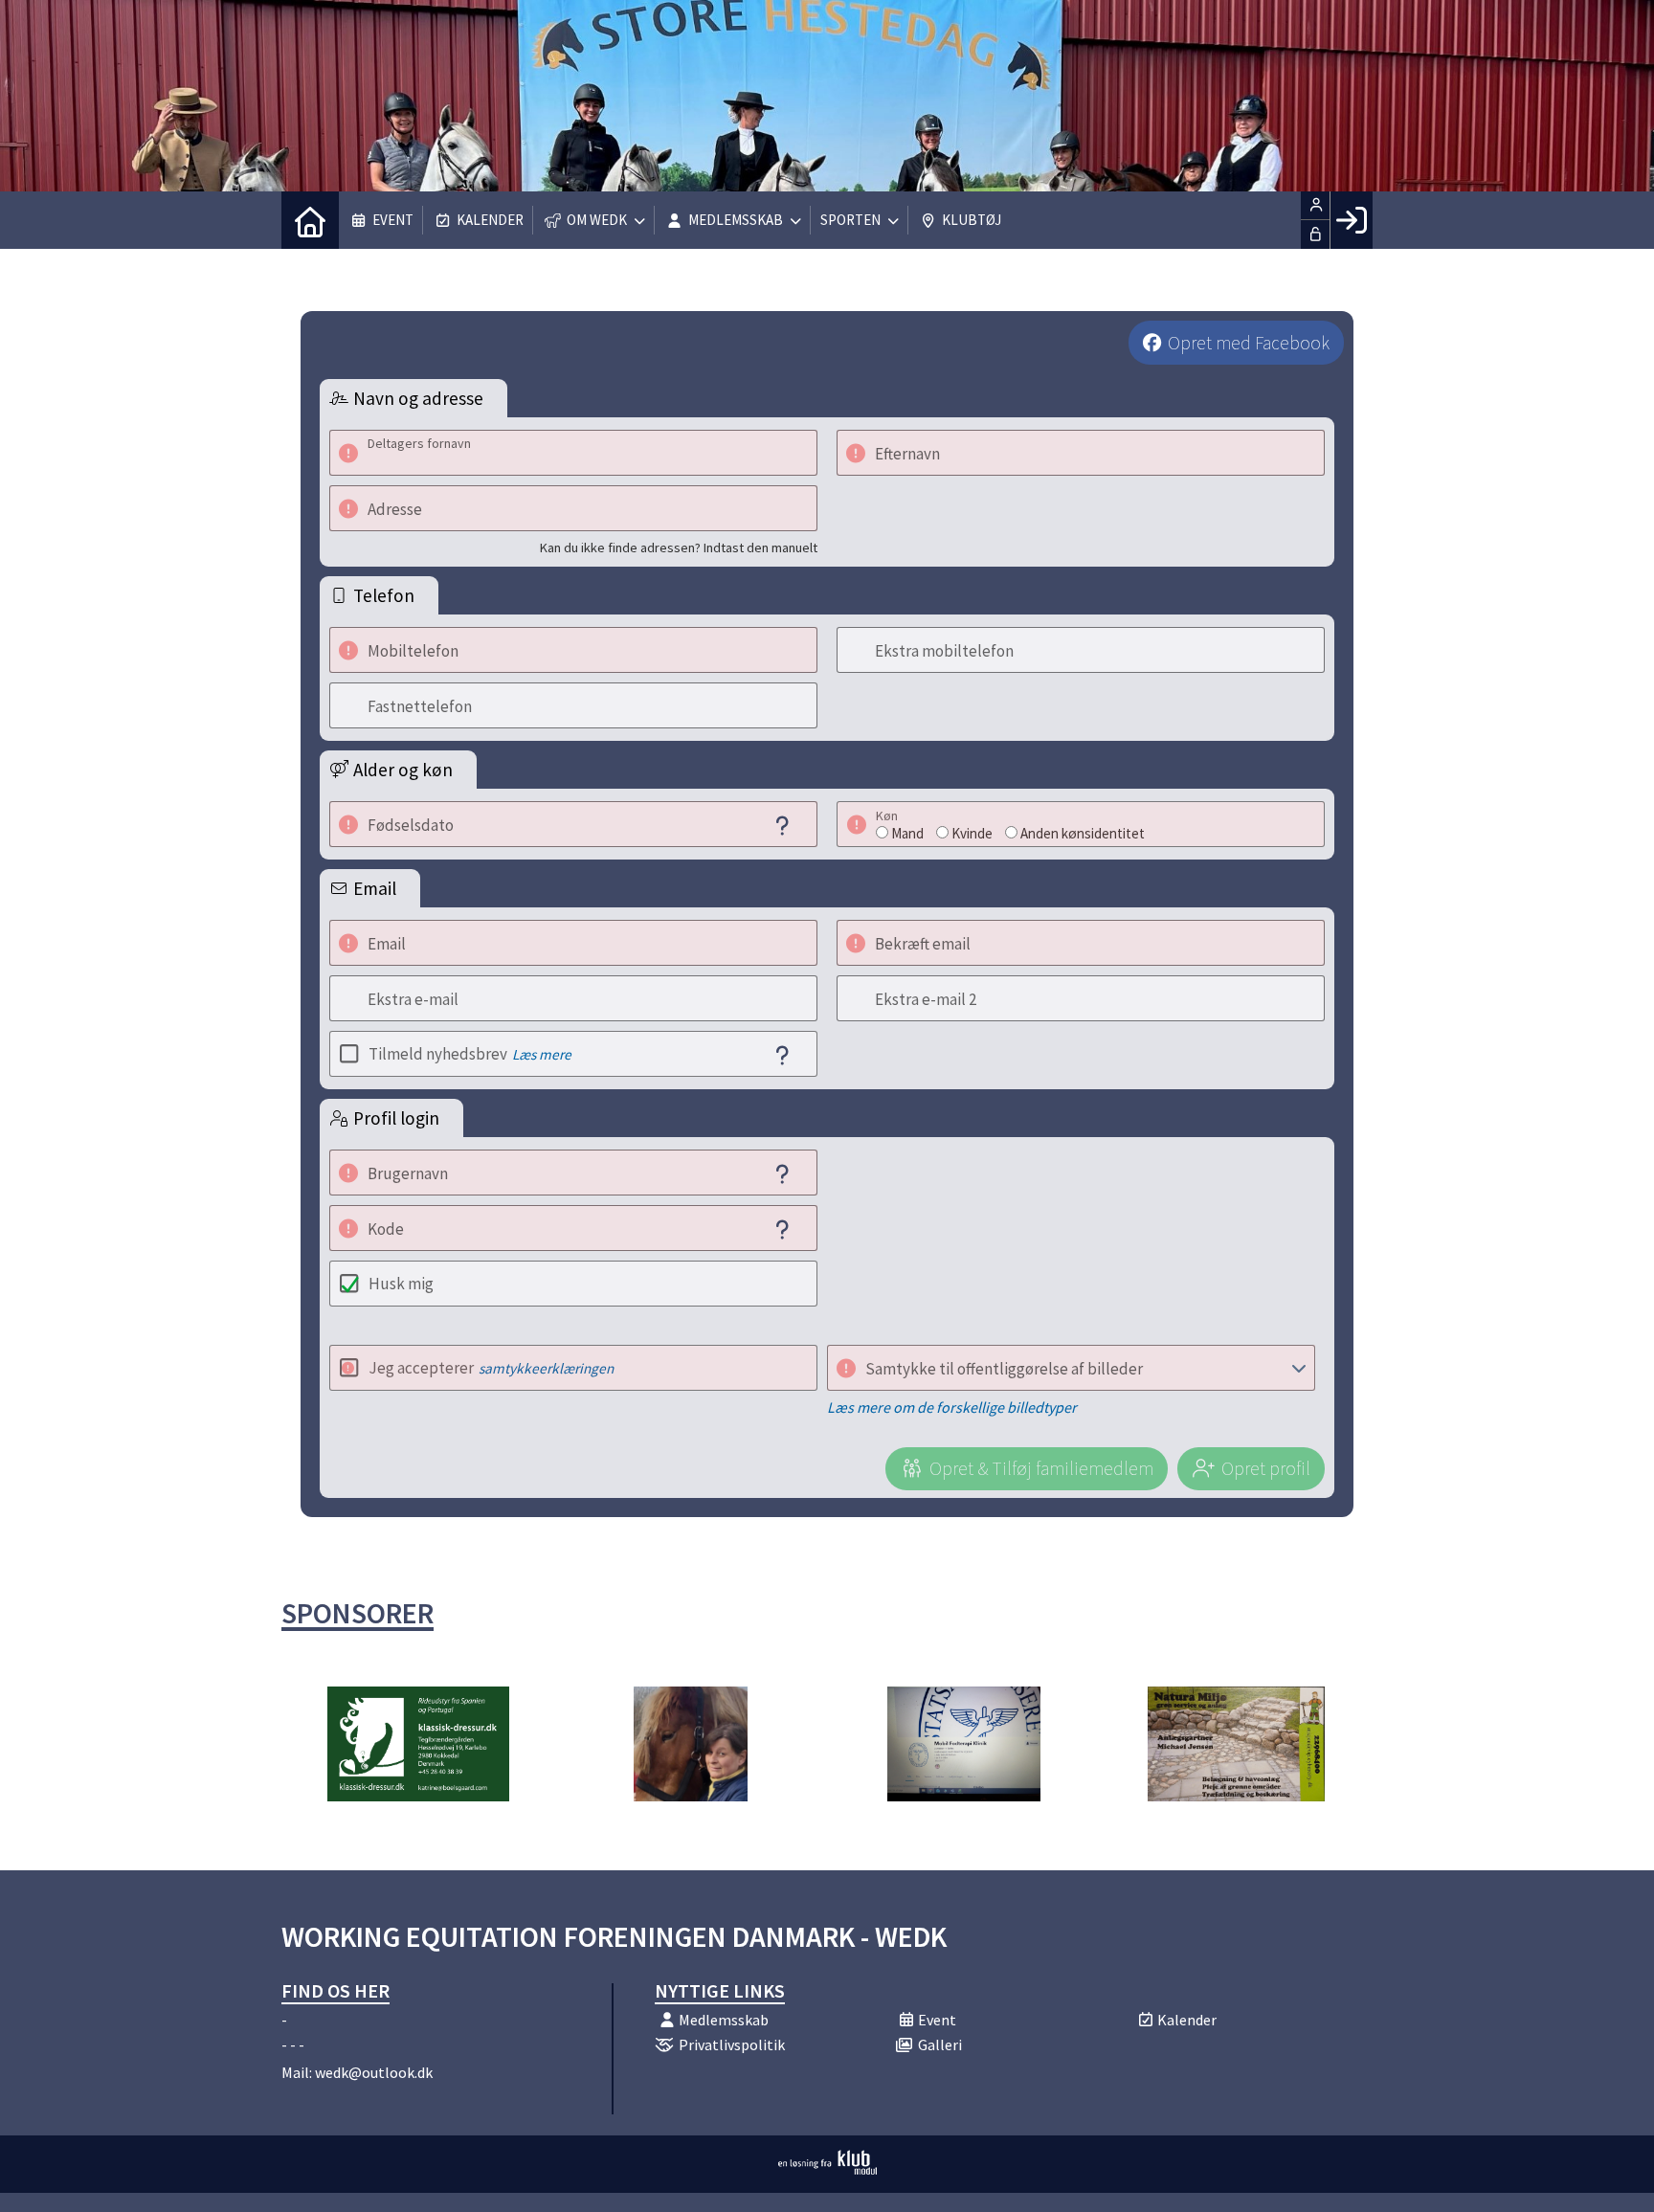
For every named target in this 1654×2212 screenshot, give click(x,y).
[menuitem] (310, 220)
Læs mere (542, 1054)
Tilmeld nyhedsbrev (470, 1054)
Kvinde (972, 833)
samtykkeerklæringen (546, 1368)
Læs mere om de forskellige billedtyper (952, 1407)
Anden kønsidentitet (1083, 833)
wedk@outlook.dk (374, 2072)
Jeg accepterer (491, 1368)
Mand (907, 833)
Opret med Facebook (1249, 343)
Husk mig (401, 1284)
